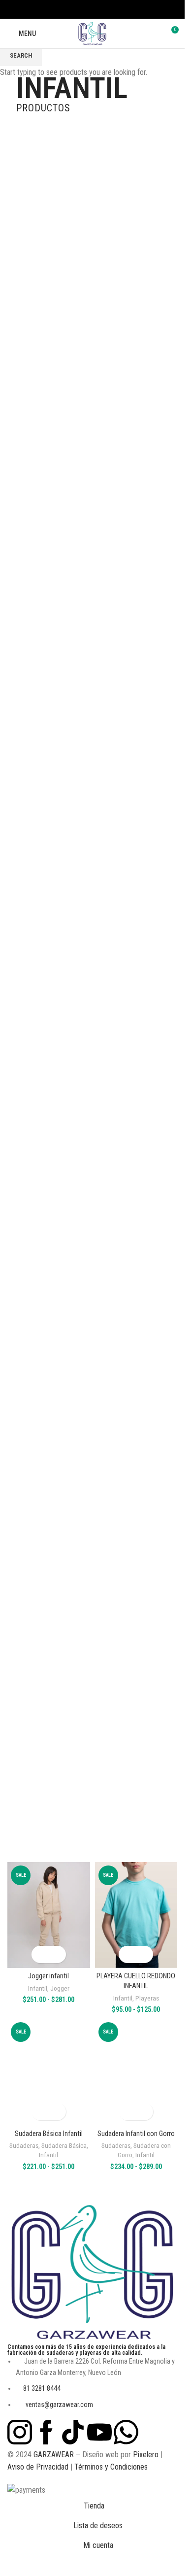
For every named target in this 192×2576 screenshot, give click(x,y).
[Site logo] (92, 33)
